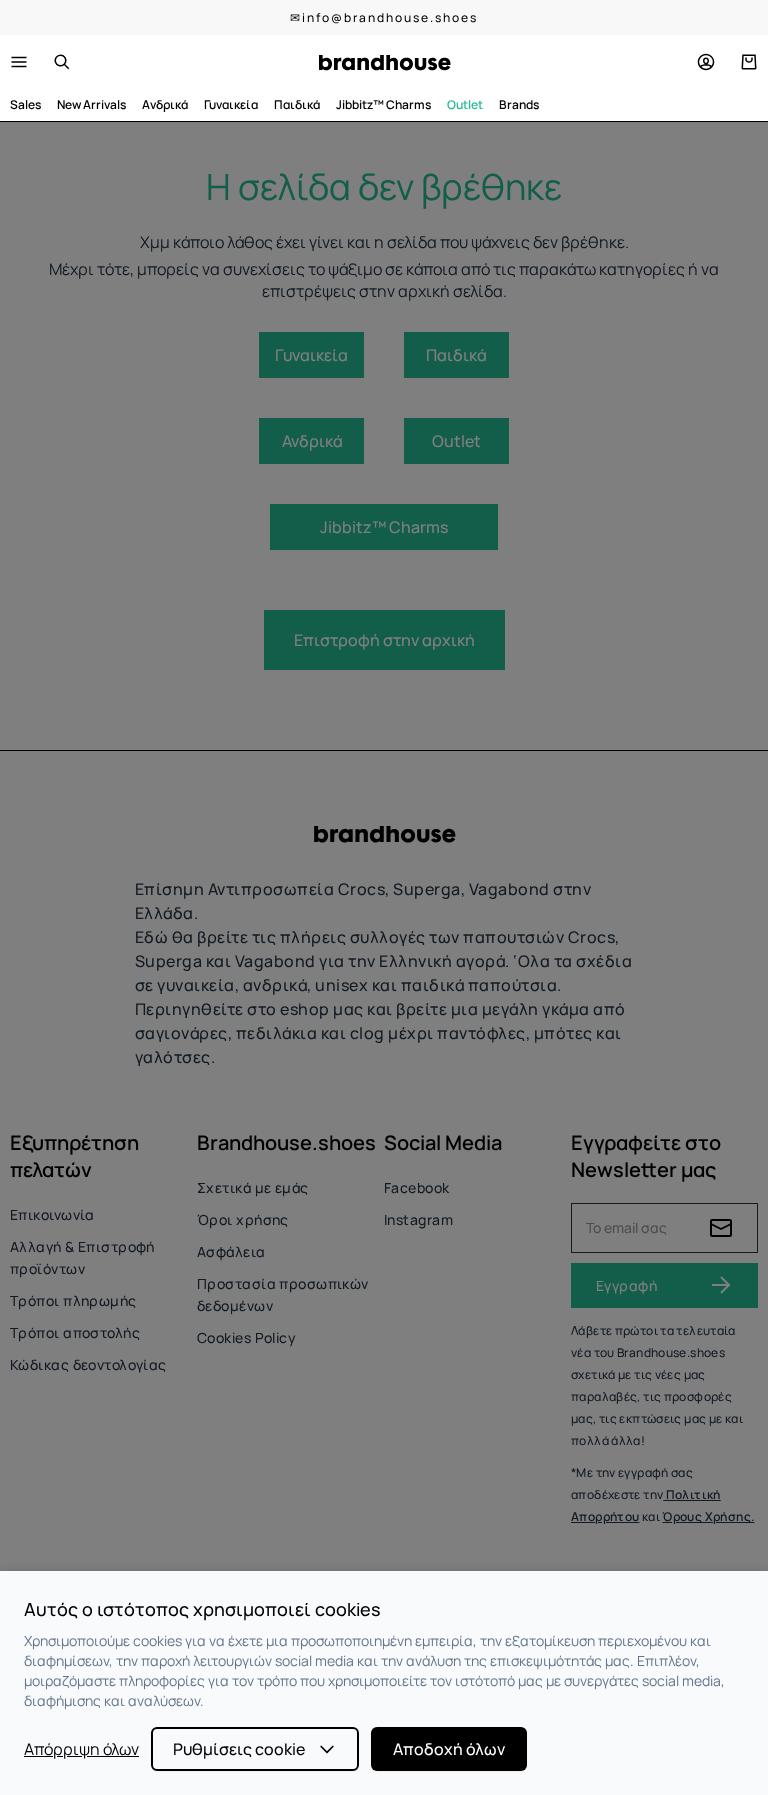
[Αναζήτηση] (62, 62)
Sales (25, 104)
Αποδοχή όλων (449, 1749)
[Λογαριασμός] (706, 62)
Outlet (465, 104)
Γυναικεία (231, 104)
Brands (519, 104)
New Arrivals (91, 104)
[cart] (749, 62)
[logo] (384, 62)
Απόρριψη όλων (81, 1749)
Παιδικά (297, 104)
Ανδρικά (165, 104)
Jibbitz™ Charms (383, 104)
